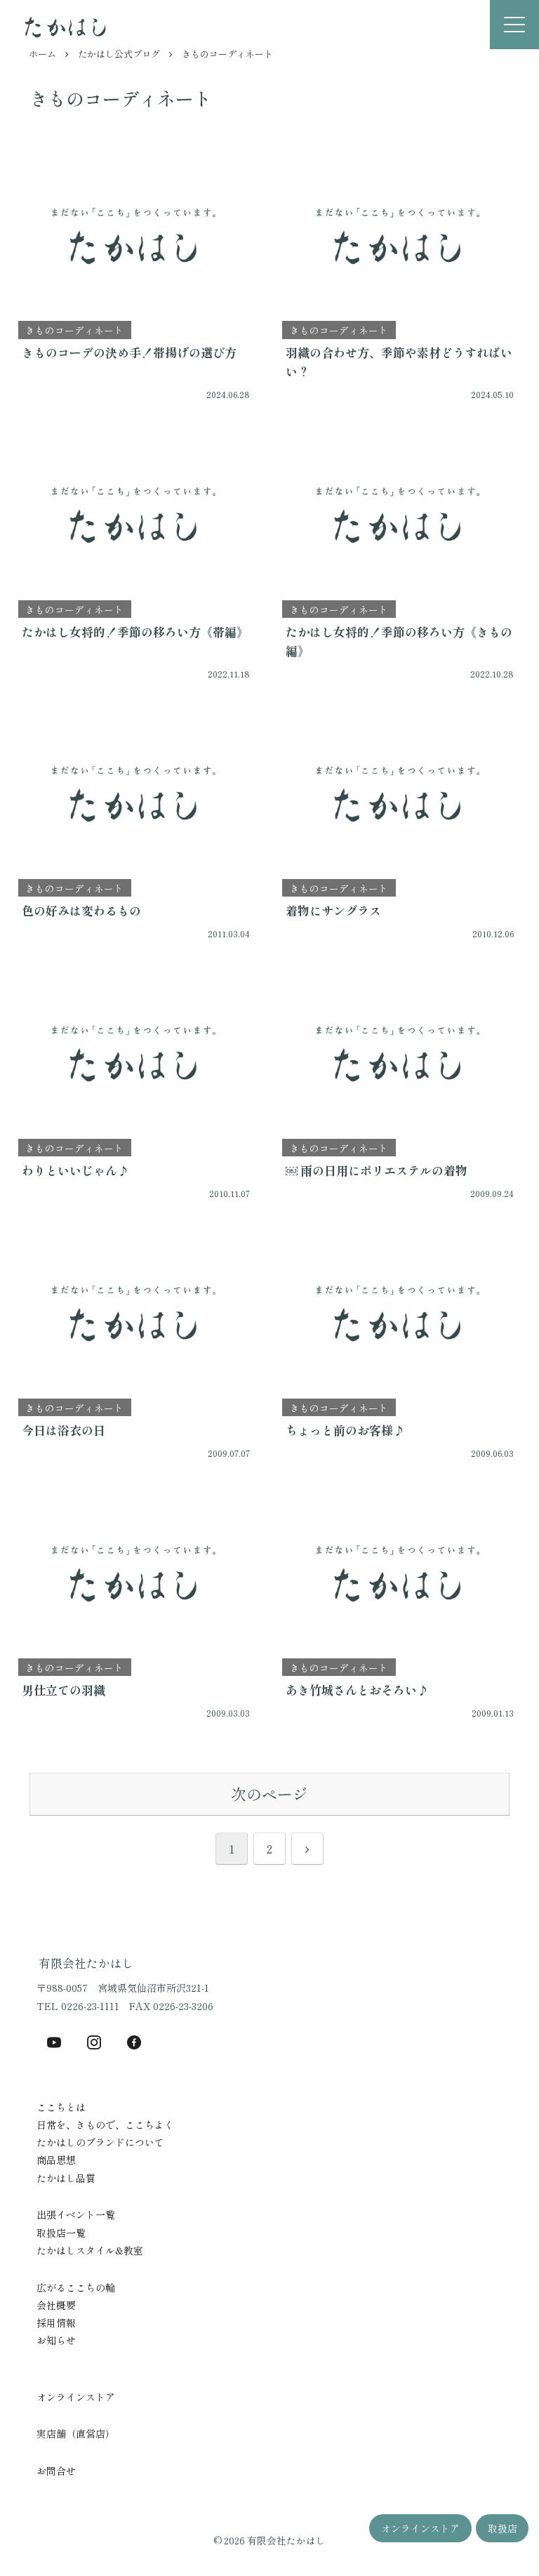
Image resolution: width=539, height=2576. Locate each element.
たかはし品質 (66, 2178)
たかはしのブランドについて (100, 2142)
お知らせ (56, 2340)
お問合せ (56, 2471)
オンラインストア (420, 2528)
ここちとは (61, 2107)
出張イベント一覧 (76, 2214)
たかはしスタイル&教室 (90, 2250)
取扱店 (503, 2528)
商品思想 (56, 2160)
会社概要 (56, 2305)
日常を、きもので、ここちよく (105, 2125)
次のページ (269, 1794)
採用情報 (56, 2323)
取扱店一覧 (61, 2233)
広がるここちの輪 (76, 2287)
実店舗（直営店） (76, 2433)
